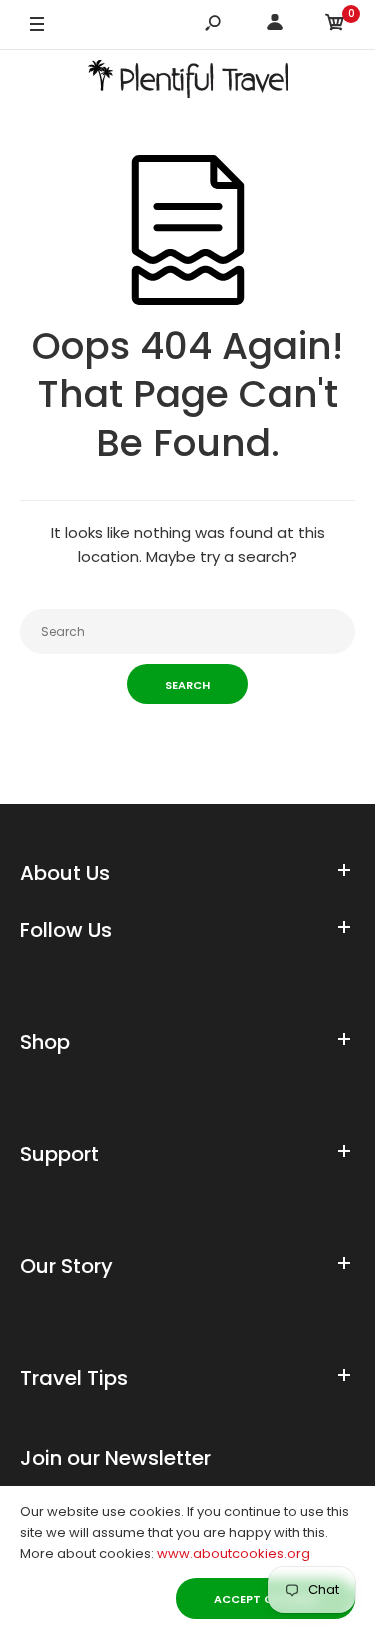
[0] (335, 25)
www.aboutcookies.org (233, 1553)
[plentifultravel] (188, 82)
